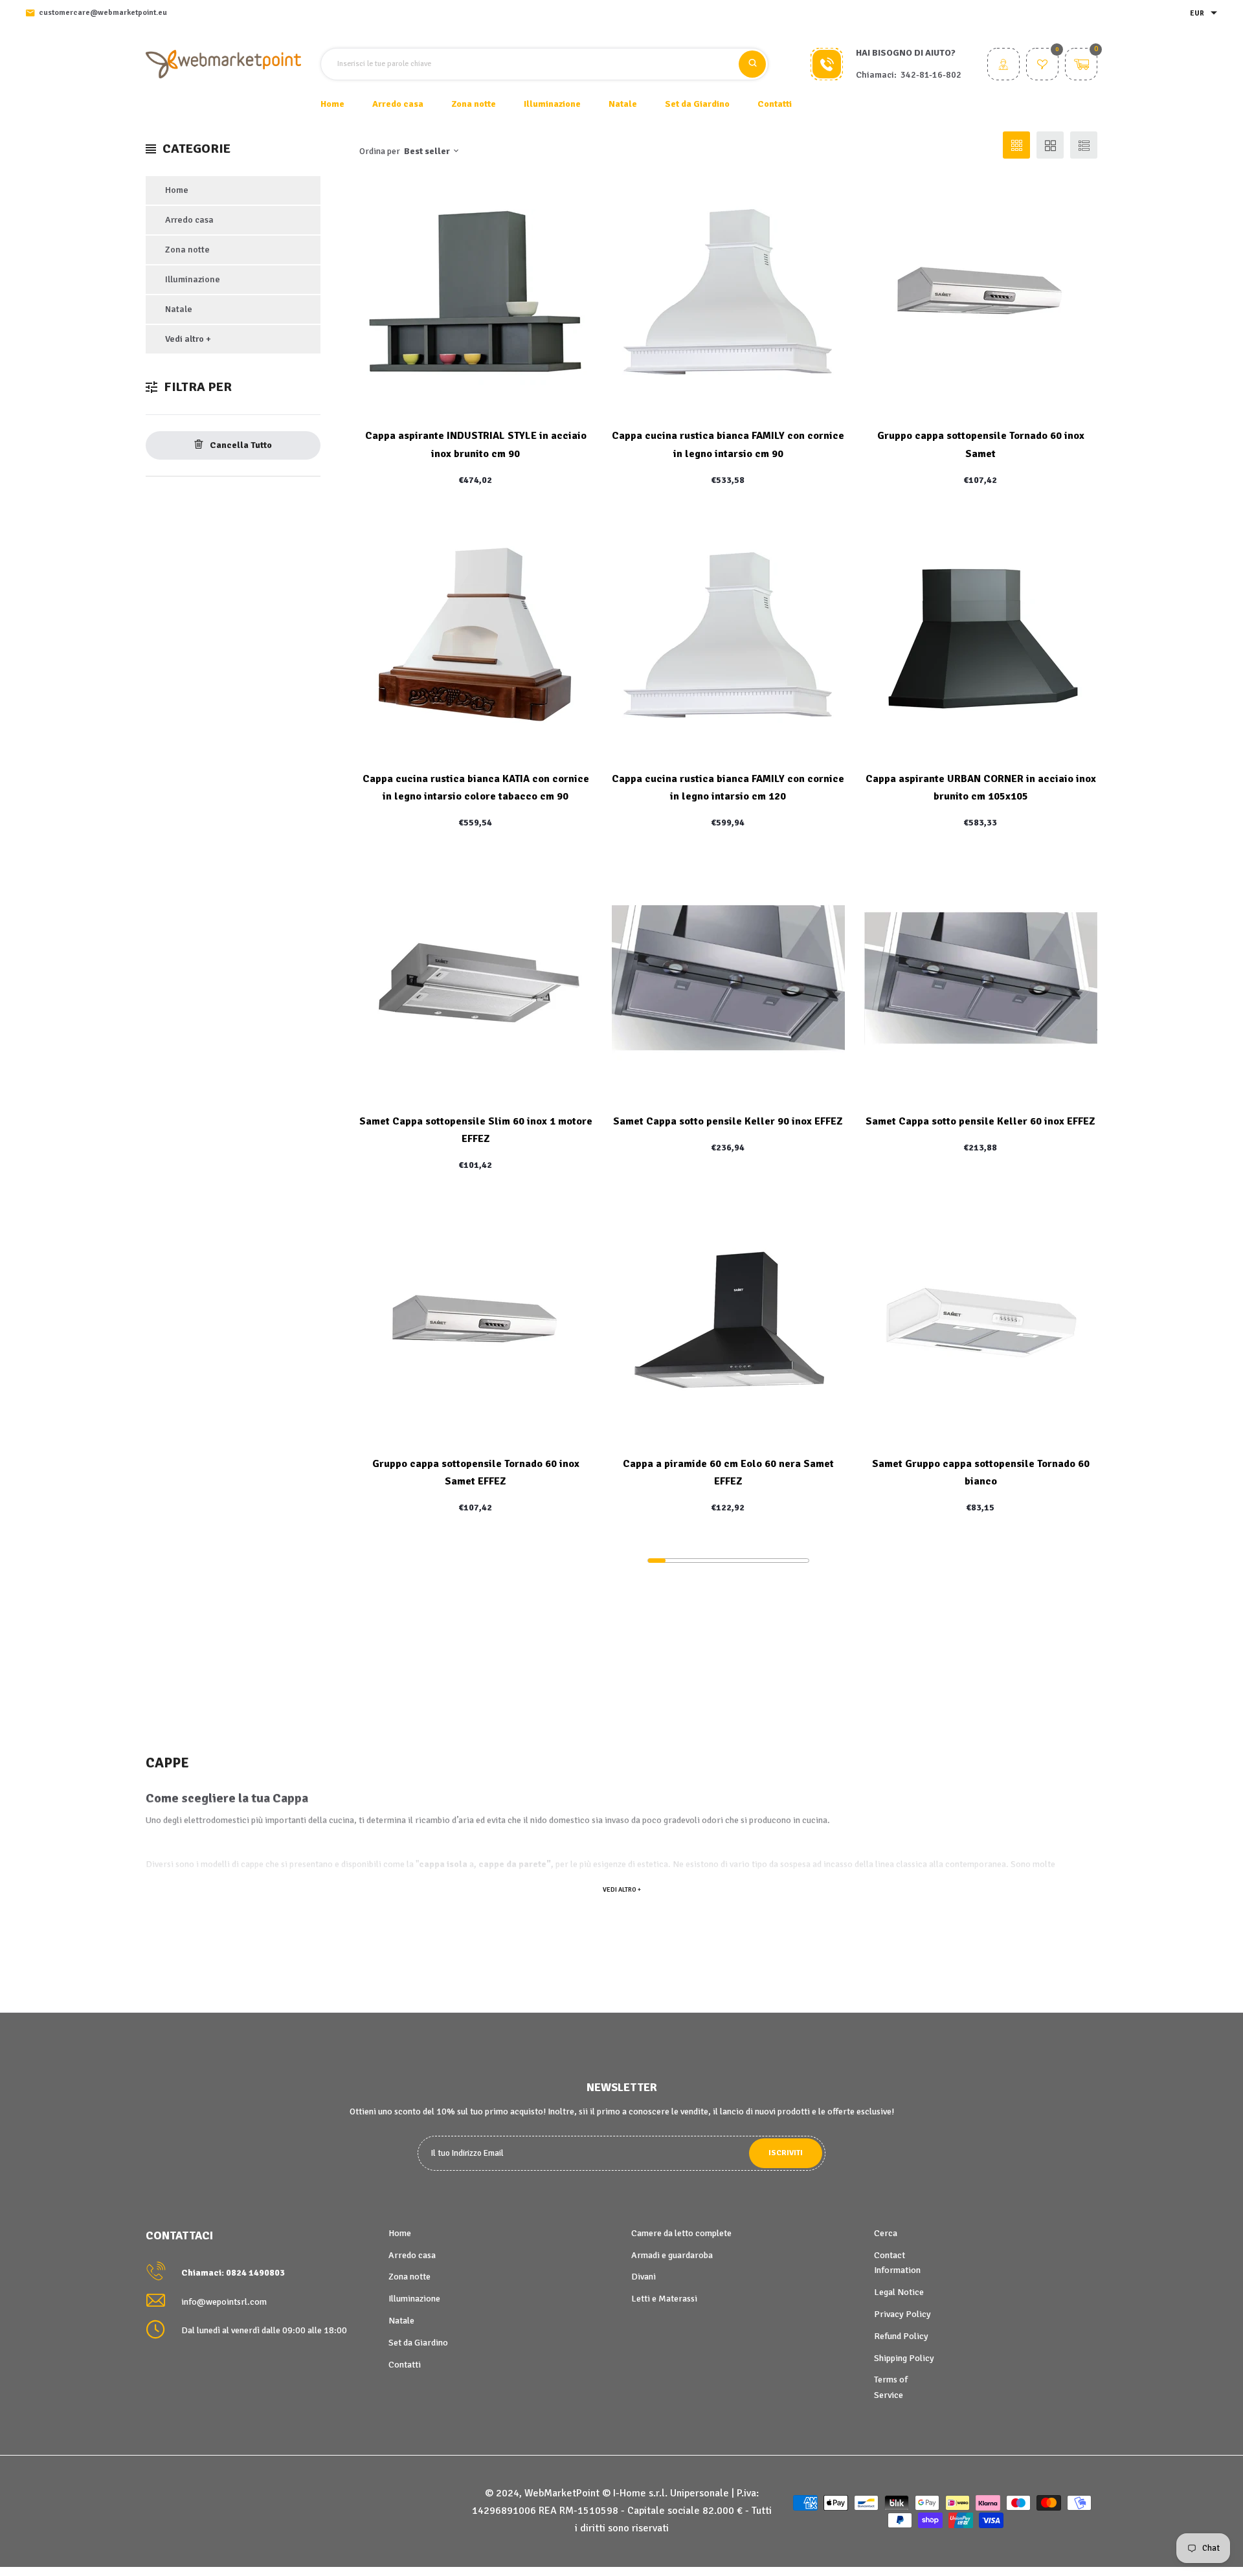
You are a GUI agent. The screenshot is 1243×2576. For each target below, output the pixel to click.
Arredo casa (189, 220)
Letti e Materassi (664, 2299)
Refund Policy (901, 2336)
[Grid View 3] (1016, 145)
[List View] (1084, 145)
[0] (1042, 66)
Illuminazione (193, 279)
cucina (342, 1820)
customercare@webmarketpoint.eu (103, 13)
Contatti (775, 104)
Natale (179, 309)
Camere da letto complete (681, 2233)
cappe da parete (512, 1864)
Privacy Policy (902, 2314)
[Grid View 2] (1050, 145)
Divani (644, 2277)
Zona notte (187, 250)
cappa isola (443, 1864)
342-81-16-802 (931, 75)
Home (332, 104)
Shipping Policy (904, 2358)
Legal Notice (899, 2292)
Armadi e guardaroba (672, 2255)
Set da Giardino (418, 2343)
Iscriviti (786, 2153)
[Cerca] (752, 64)
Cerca (886, 2233)
